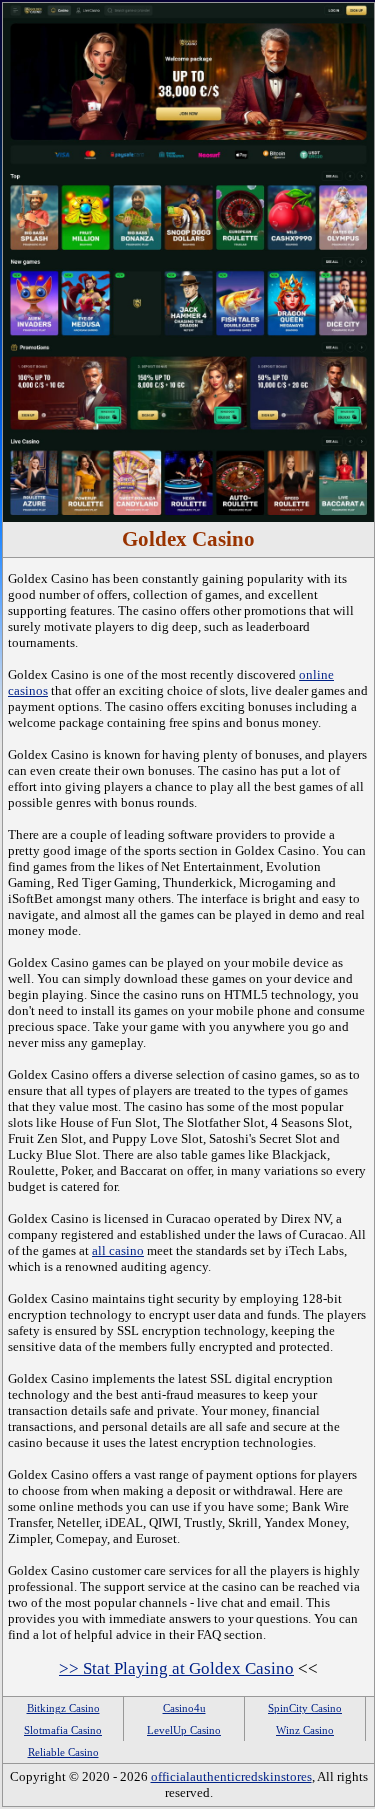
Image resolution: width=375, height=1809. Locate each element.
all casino (118, 1250)
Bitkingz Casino (63, 1708)
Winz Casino (305, 1730)
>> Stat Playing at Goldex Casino (176, 1668)
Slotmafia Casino (63, 1730)
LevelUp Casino (184, 1730)
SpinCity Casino (305, 1708)
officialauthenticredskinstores (231, 1776)
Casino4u (184, 1708)
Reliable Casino (63, 1752)
